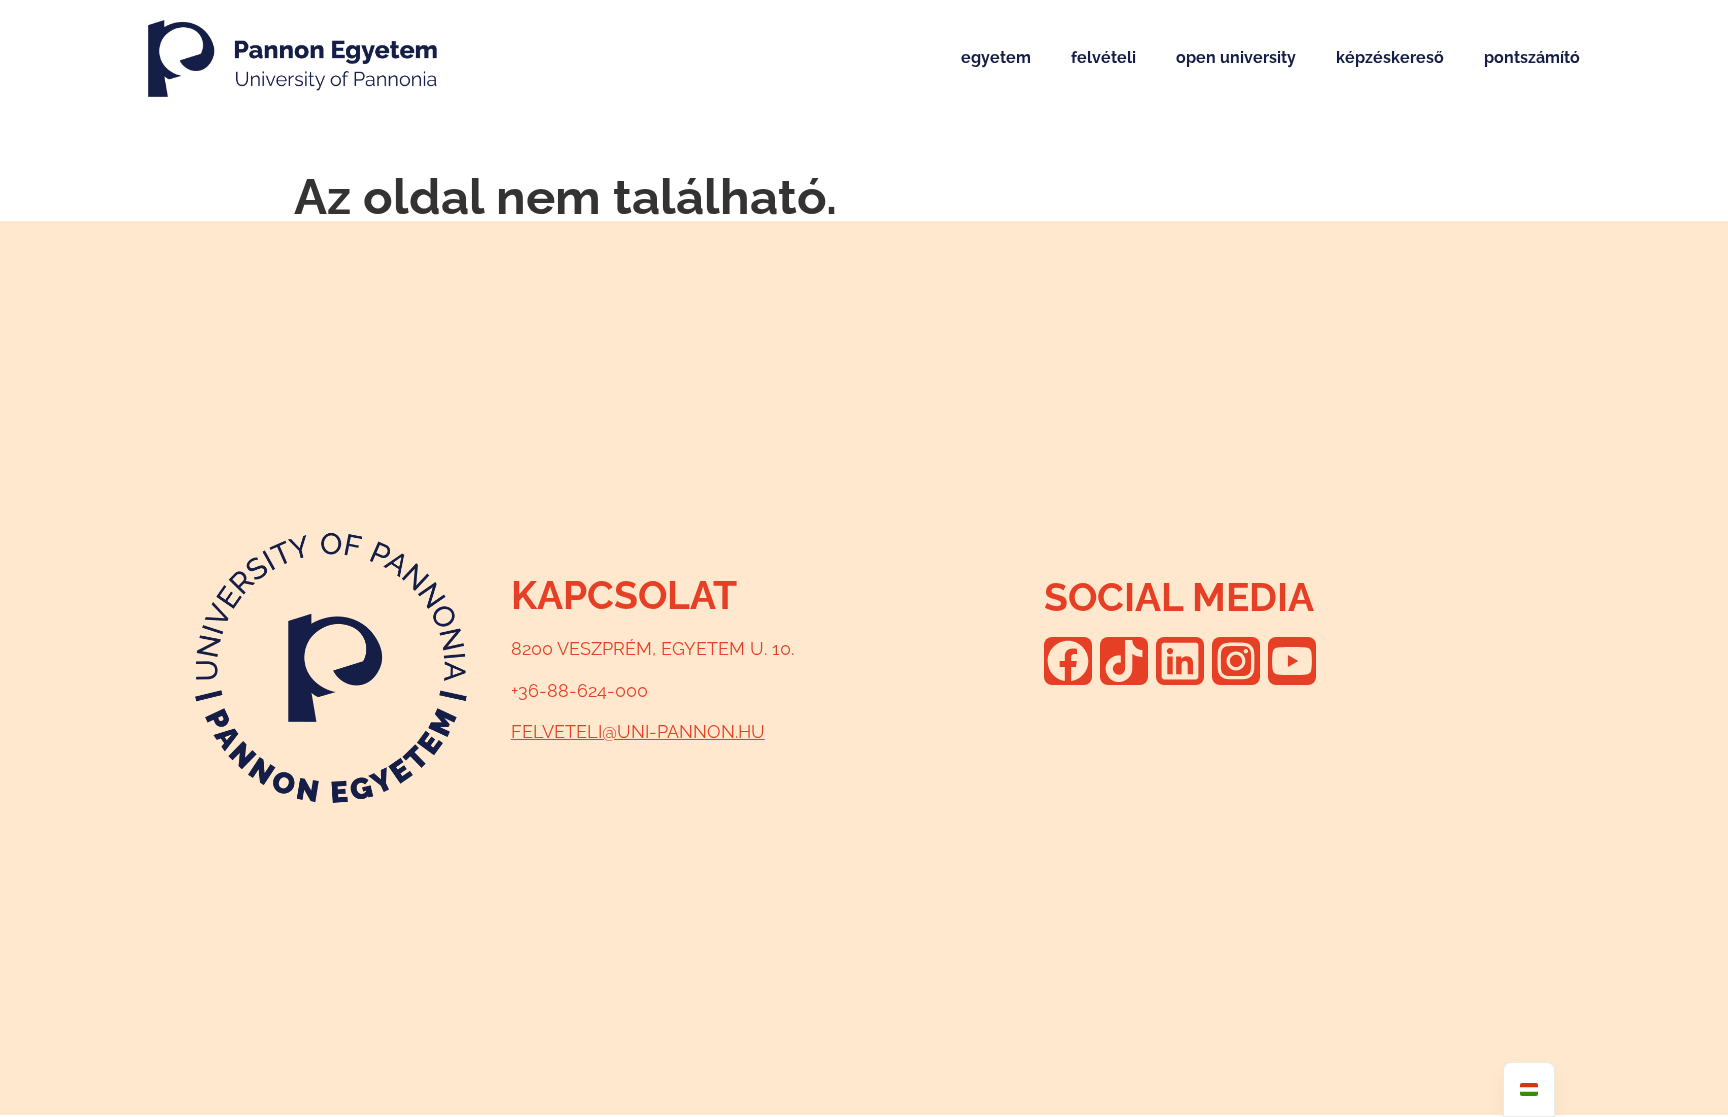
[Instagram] (1236, 661)
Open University (1236, 57)
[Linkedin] (1180, 661)
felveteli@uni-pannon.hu (638, 731)
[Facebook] (1068, 661)
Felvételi (1103, 57)
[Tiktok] (1124, 661)
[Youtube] (1292, 661)
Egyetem (996, 57)
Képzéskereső (1390, 57)
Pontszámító (1532, 57)
